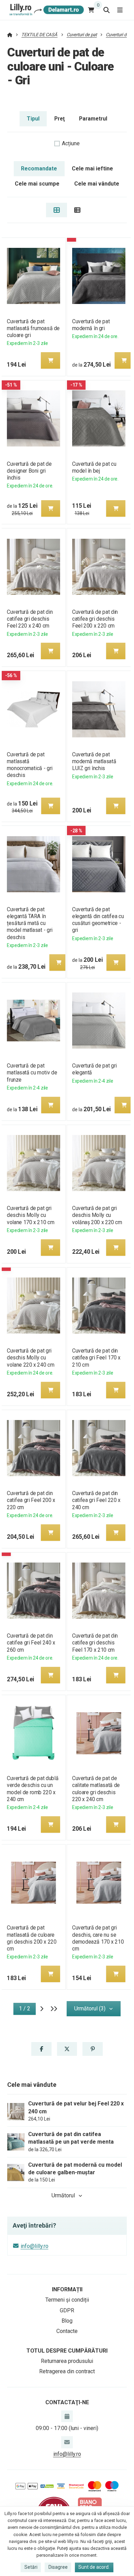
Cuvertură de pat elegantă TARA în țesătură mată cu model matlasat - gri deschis (30, 923)
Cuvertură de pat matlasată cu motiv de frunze (32, 1073)
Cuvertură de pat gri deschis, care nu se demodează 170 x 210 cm (98, 1938)
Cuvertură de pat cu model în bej (94, 467)
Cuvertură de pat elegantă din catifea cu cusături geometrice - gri (98, 920)
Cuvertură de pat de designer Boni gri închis (29, 471)
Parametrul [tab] (93, 119)
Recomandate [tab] (39, 169)
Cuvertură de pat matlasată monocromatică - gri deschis (30, 765)
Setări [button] (31, 2567)
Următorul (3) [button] (90, 2009)
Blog (67, 2321)
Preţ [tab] (59, 119)
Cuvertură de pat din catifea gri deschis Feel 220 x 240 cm (30, 619)
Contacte (67, 2331)
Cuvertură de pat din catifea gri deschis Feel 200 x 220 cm (95, 619)
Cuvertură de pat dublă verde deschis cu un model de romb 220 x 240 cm (33, 1789)
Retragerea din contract (67, 2371)
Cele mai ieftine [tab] (92, 169)
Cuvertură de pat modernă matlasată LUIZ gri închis (94, 761)
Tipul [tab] (33, 119)
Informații (67, 2289)
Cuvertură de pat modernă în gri (91, 325)
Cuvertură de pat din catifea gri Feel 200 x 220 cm (31, 1500)
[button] (51, 360)
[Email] (67, 2442)
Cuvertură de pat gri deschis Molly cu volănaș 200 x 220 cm (97, 1215)
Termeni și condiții (67, 2300)
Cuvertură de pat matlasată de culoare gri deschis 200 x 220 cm (32, 1938)
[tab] (57, 210)
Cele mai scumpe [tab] (37, 184)
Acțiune (71, 143)
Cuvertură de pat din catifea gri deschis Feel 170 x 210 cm (95, 1643)
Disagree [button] (58, 2567)
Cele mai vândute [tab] (97, 184)
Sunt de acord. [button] (94, 2567)
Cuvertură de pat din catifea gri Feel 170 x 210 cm (96, 1358)
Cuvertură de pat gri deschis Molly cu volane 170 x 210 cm (31, 1215)
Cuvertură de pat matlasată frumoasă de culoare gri (33, 328)
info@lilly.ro (35, 2246)
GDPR (67, 2310)
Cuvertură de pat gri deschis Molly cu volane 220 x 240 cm (31, 1358)
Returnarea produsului (67, 2361)
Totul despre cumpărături (67, 2351)
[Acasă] (46, 10)
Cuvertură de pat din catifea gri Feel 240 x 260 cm (31, 1643)
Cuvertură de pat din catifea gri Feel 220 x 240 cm (96, 1500)
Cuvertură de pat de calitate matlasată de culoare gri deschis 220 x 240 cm (96, 1789)
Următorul (63, 2195)
